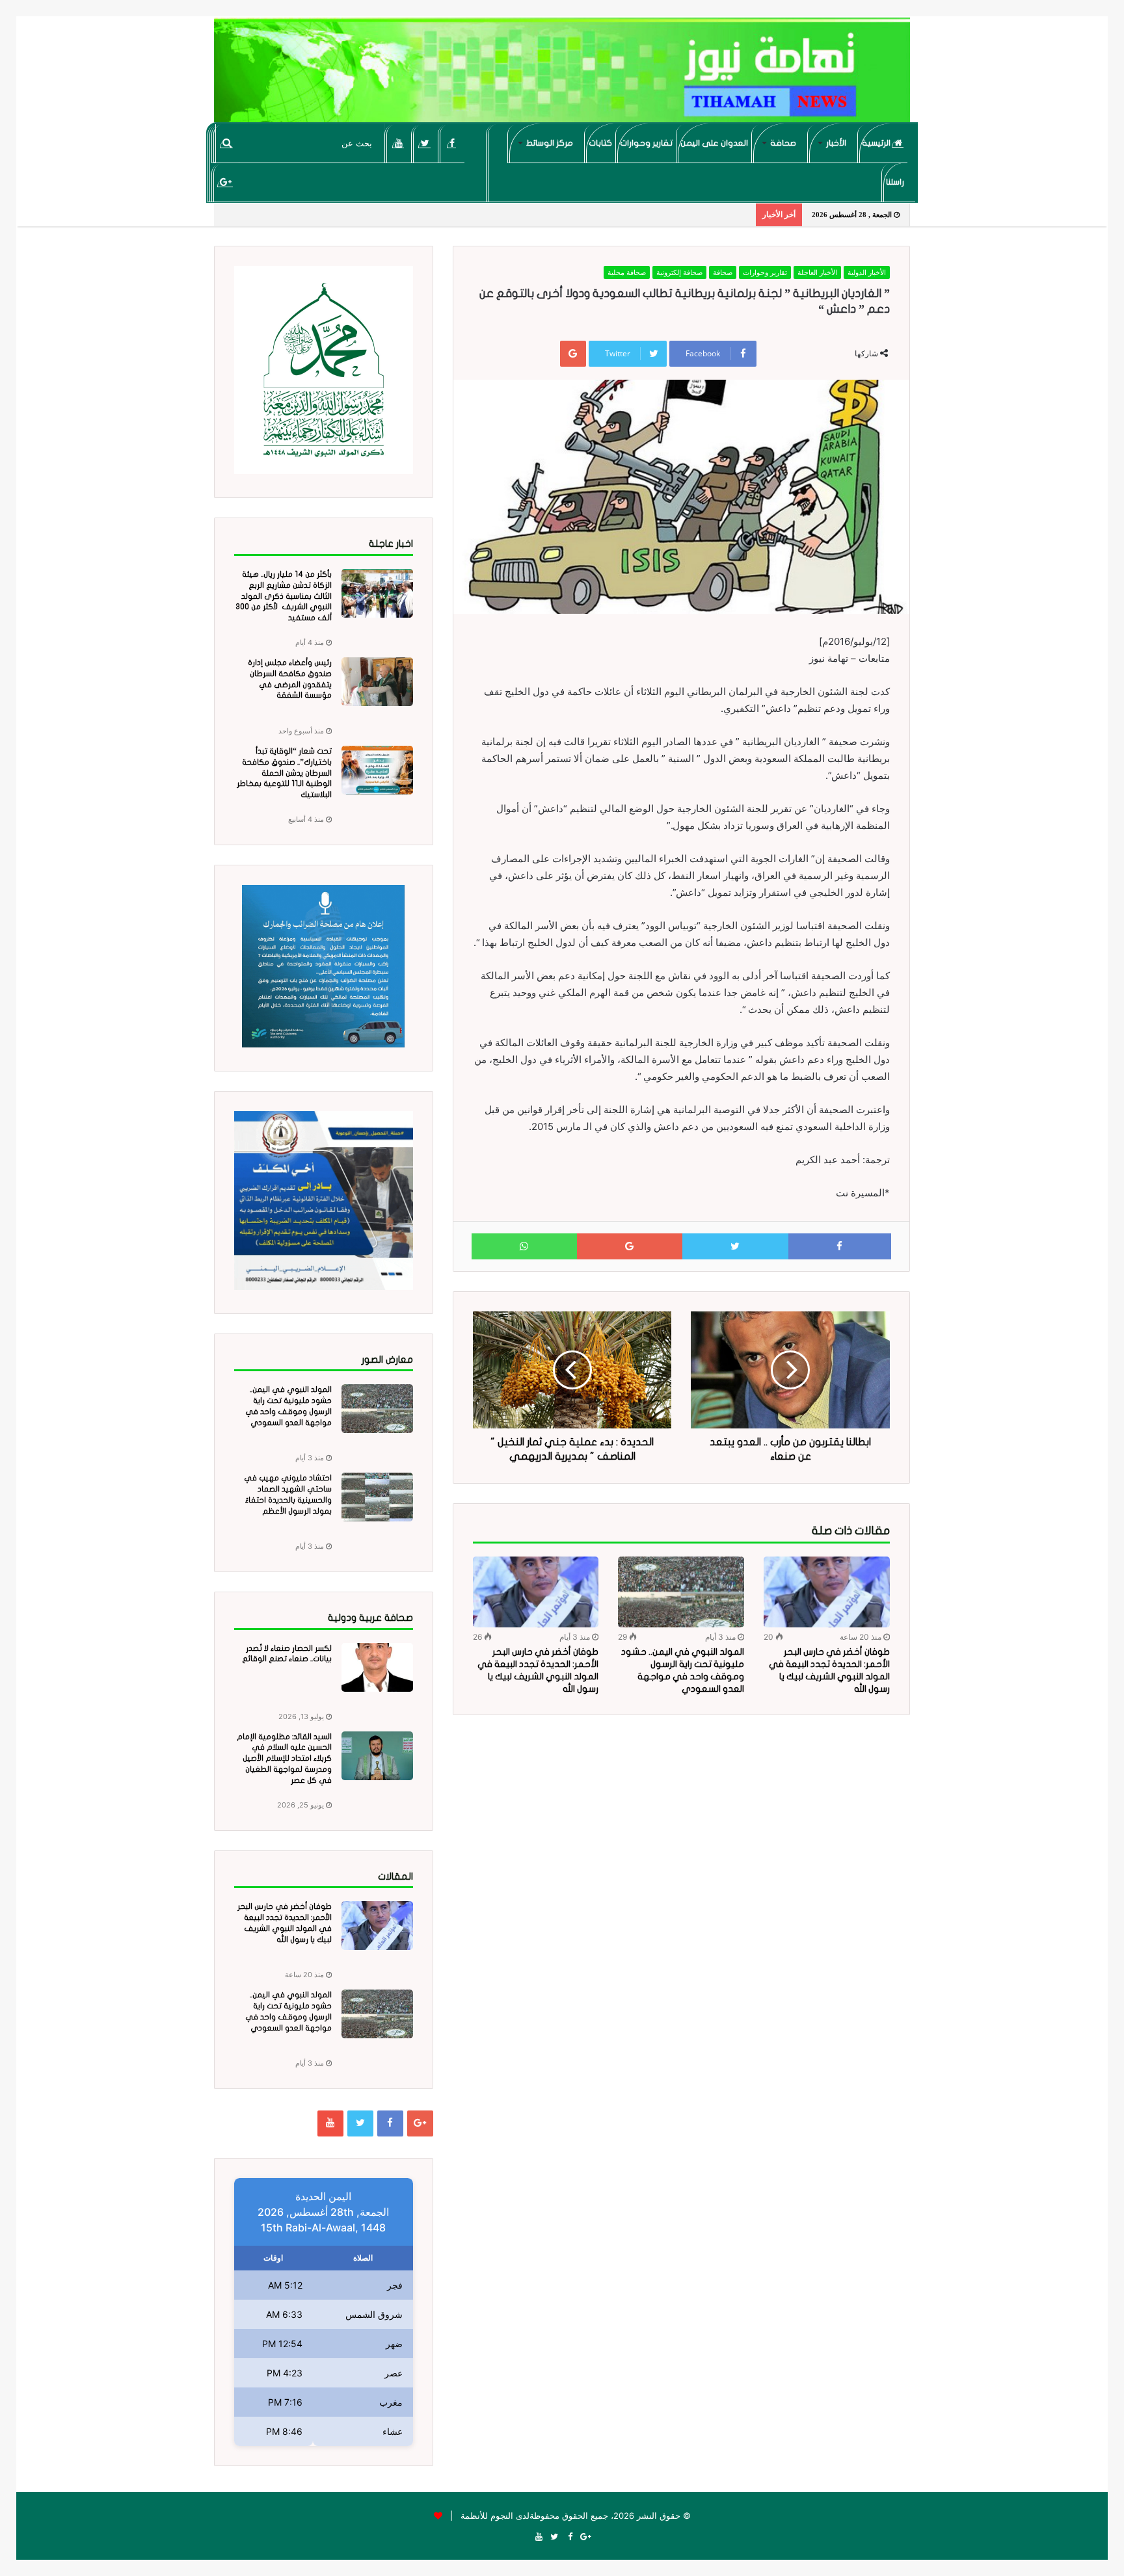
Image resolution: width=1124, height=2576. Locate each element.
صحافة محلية (627, 272)
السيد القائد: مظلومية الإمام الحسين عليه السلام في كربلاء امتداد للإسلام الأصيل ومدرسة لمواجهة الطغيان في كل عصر (284, 1758)
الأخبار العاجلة (817, 272)
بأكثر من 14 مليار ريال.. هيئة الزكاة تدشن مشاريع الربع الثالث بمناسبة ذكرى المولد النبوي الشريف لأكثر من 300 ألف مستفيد (284, 596)
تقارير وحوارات (646, 143)
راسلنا (895, 182)
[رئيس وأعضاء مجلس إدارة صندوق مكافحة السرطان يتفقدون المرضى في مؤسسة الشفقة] (377, 682)
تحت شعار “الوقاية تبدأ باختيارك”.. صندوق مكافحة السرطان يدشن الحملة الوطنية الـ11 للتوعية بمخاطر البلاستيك (284, 773)
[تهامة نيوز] (562, 75)
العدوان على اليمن (714, 143)
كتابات (600, 143)
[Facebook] (452, 143)
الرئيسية (877, 143)
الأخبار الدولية (867, 272)
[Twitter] (425, 143)
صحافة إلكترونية (679, 272)
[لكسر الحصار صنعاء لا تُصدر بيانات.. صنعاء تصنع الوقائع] (377, 1667)
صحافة (783, 143)
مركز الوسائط (550, 143)
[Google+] (225, 182)
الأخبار (836, 143)
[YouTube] (398, 143)
